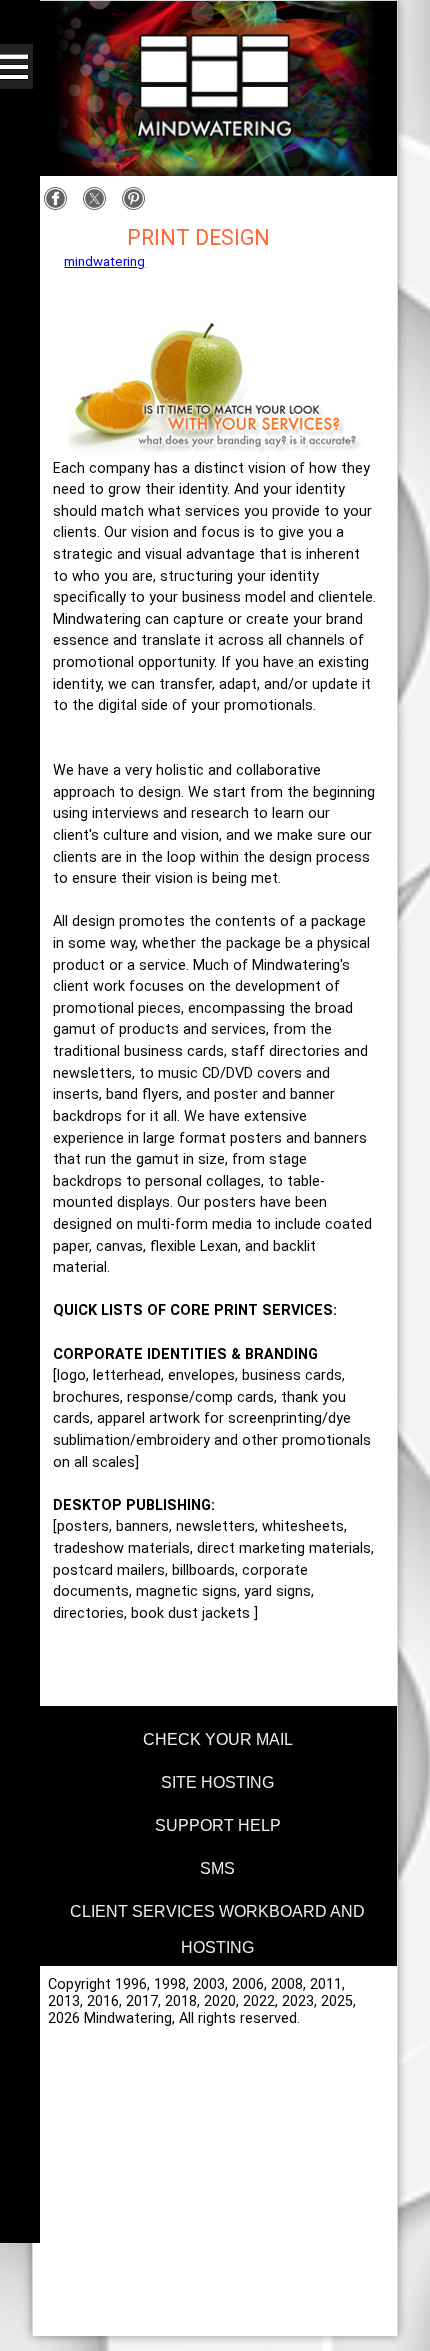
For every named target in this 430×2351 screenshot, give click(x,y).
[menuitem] (215, 1736)
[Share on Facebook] (60, 206)
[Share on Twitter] (99, 206)
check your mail (218, 1739)
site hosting (217, 1782)
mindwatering (104, 261)
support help (218, 1825)
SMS (217, 1868)
